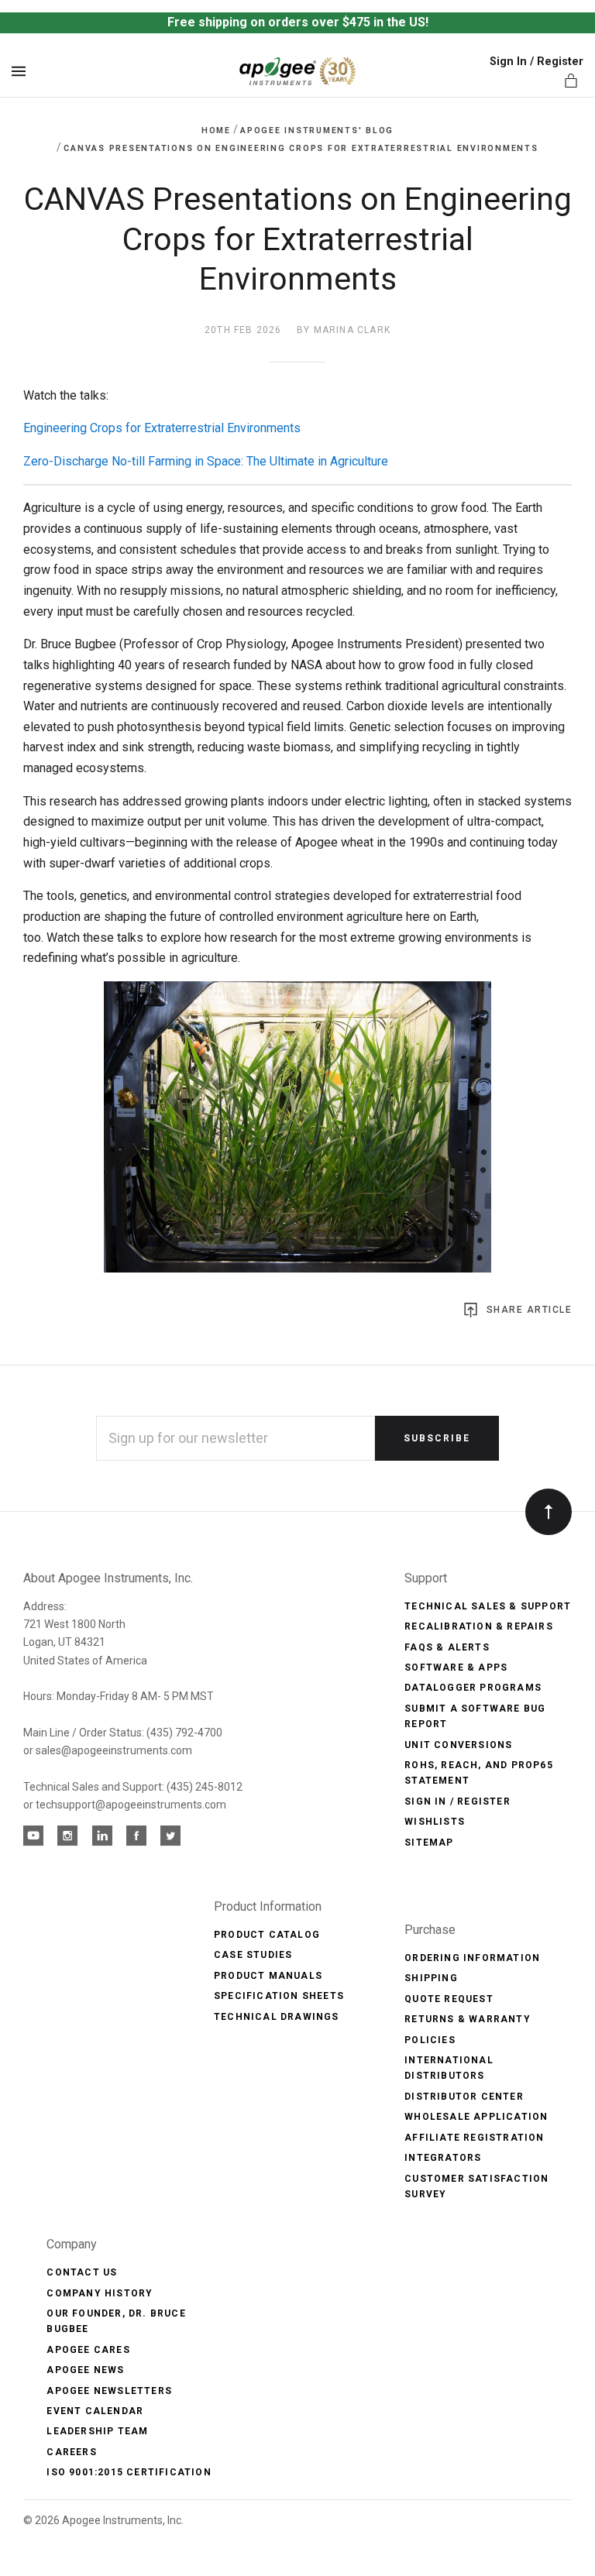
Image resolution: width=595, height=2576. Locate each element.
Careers (71, 2452)
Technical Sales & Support (488, 1606)
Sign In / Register (537, 62)
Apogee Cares (88, 2350)
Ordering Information (472, 1958)
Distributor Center (464, 2097)
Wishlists (435, 1822)
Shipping (431, 1978)
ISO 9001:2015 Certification (129, 2472)
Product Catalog (267, 1935)
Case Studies (253, 1955)
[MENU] (21, 71)
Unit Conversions (458, 1745)
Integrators (443, 2158)
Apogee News (85, 2370)
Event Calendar (95, 2411)
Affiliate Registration (474, 2138)
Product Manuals (268, 1976)
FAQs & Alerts (447, 1647)
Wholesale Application (476, 2117)
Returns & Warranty (468, 2019)
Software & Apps (456, 1668)
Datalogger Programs (473, 1688)
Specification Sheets (279, 1996)
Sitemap (429, 1843)
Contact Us (82, 2272)
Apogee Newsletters (109, 2391)
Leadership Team (97, 2431)
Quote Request (449, 1999)
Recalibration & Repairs (479, 1626)
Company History (100, 2293)
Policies (430, 2040)
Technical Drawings (277, 2017)
